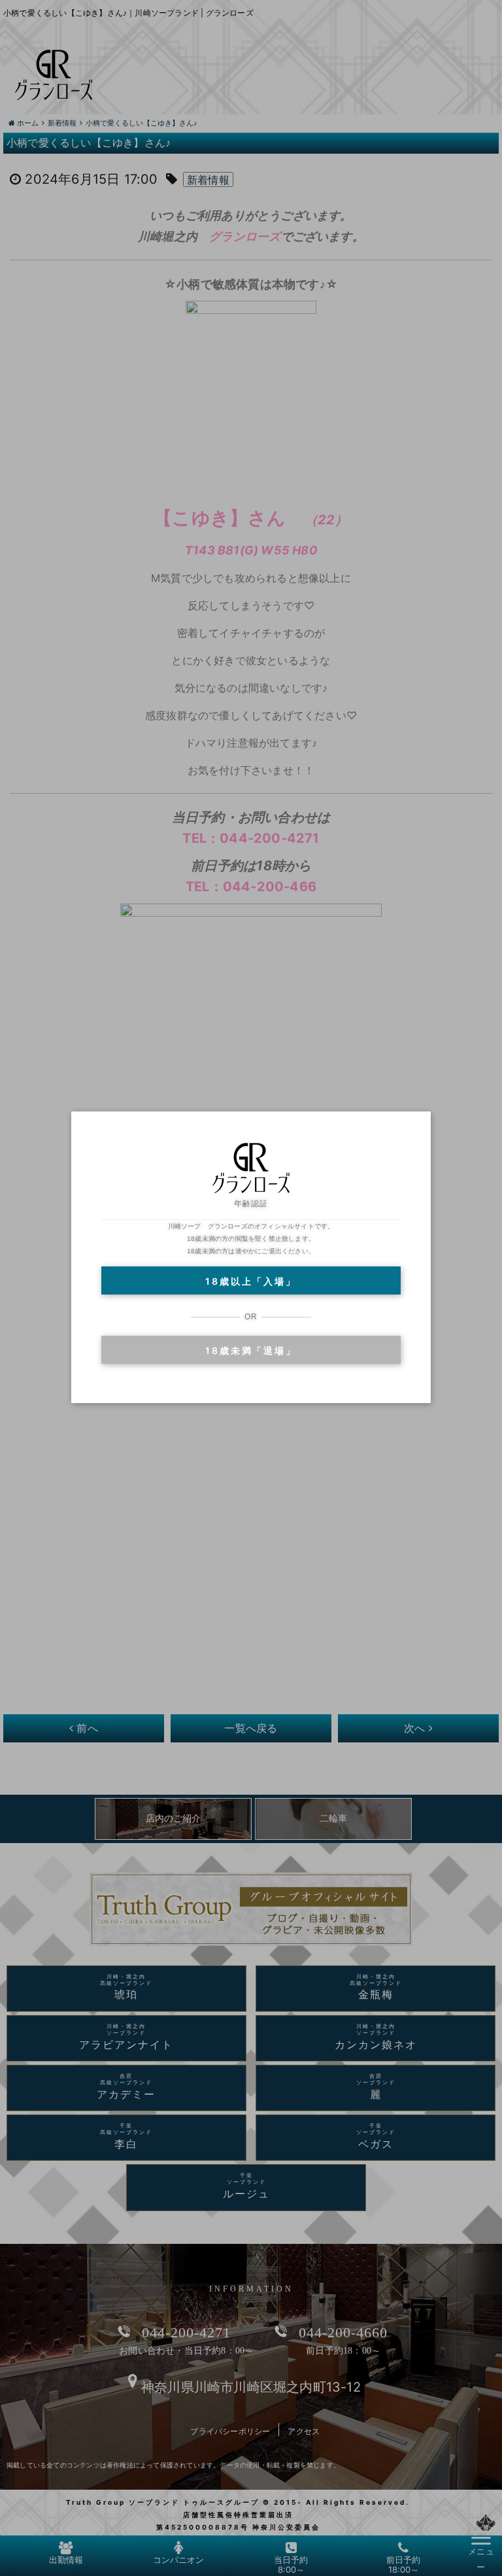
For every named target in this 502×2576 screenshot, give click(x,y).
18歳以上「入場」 (251, 1281)
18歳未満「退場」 (251, 1350)
